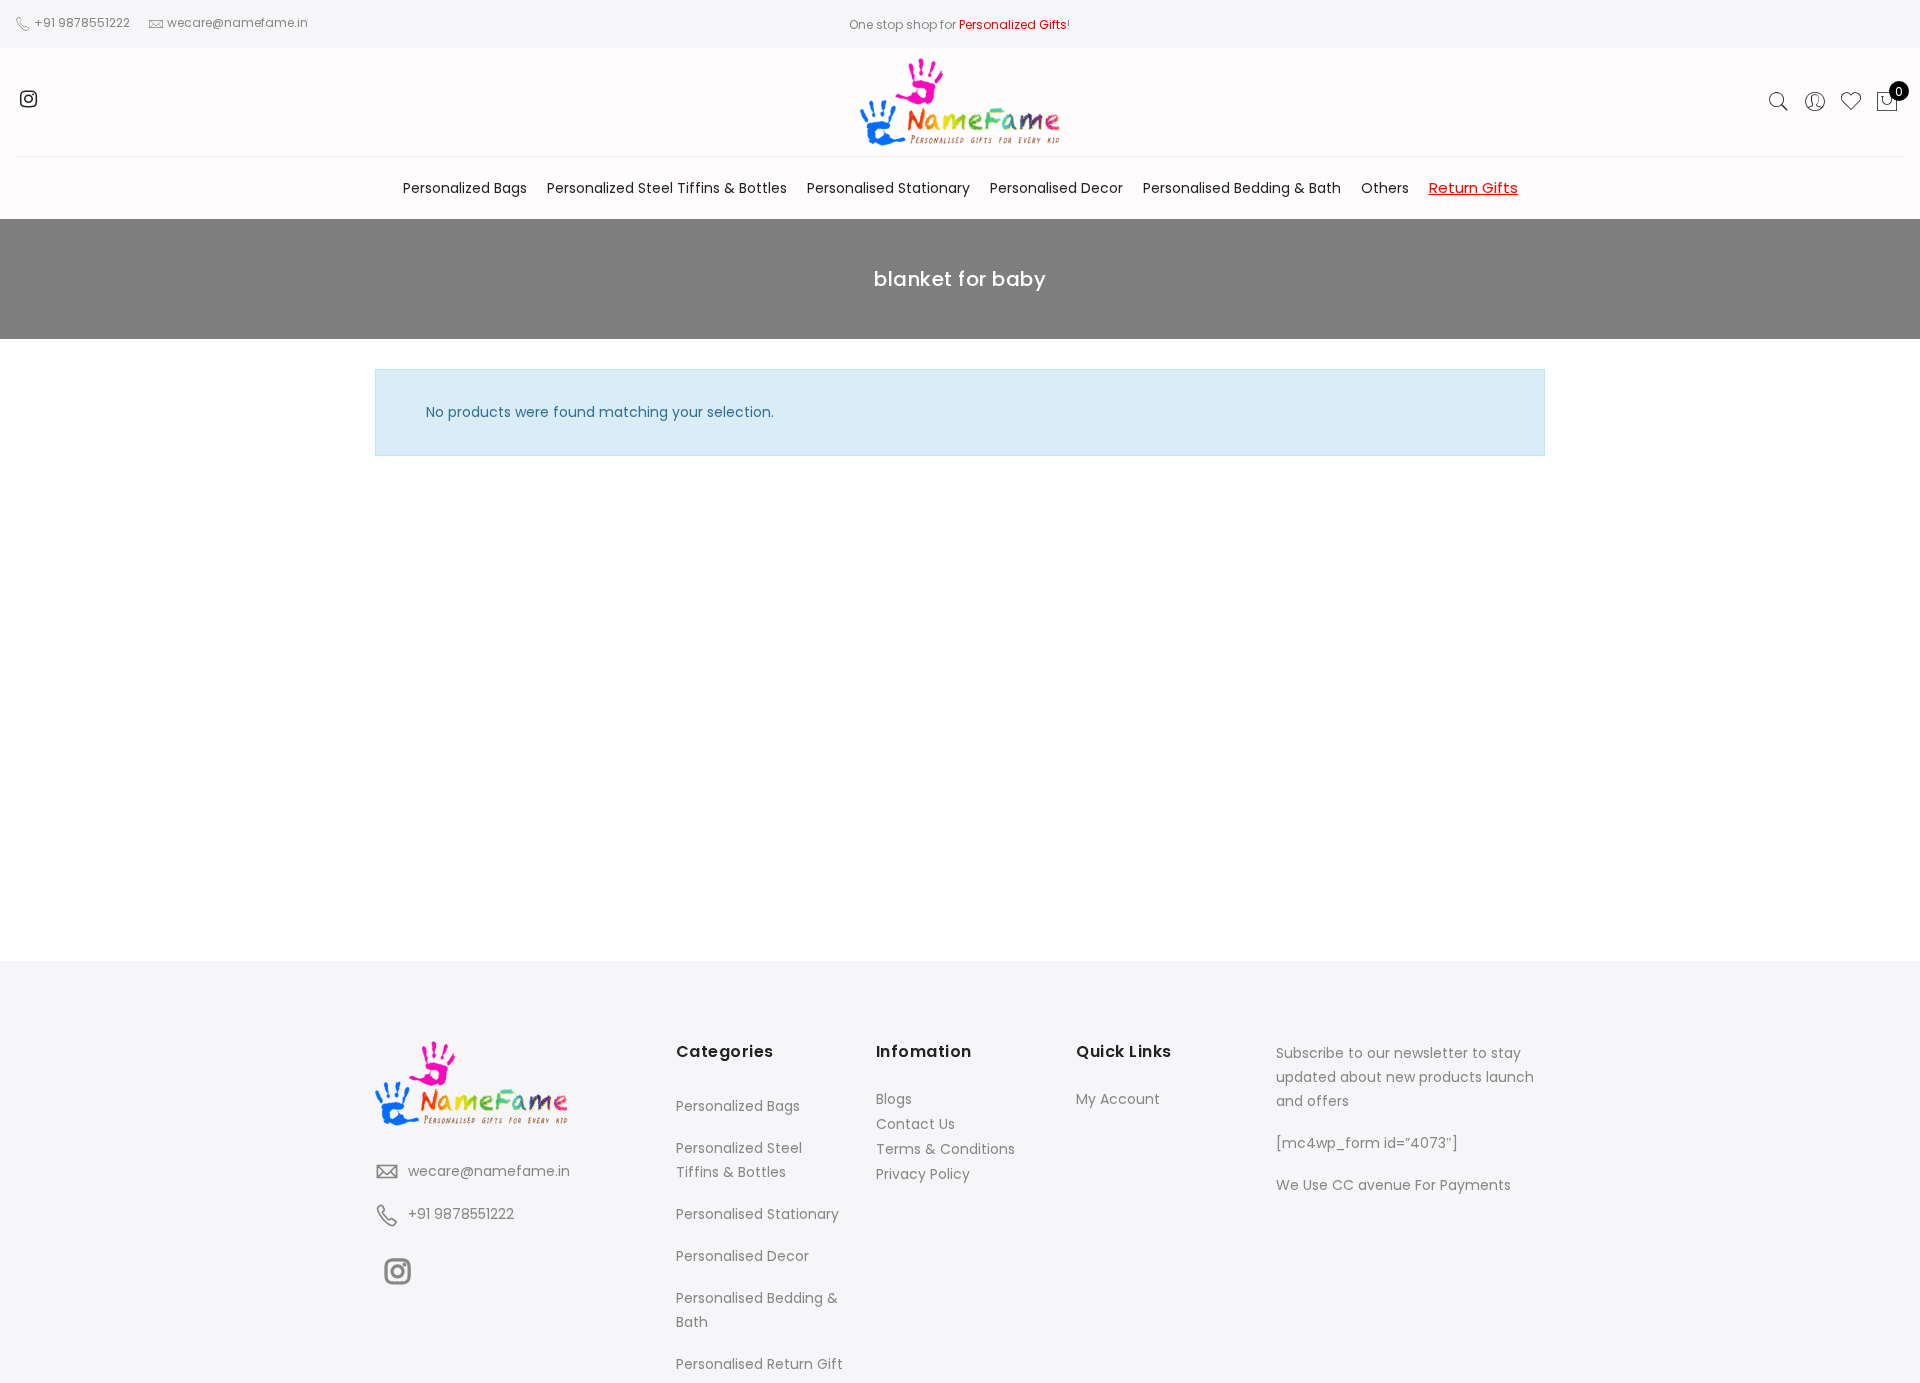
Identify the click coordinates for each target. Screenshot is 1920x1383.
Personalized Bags (465, 188)
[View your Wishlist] (1851, 102)
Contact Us (915, 1124)
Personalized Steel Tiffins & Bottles (667, 188)
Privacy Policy (923, 1174)
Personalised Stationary (888, 188)
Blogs (894, 1099)
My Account (1118, 1099)
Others (1385, 188)
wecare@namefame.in (489, 1171)
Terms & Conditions (945, 1149)
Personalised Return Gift (759, 1364)
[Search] (1779, 102)
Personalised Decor (1056, 188)
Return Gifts (1473, 187)
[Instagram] (400, 1267)
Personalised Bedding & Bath (1242, 188)
